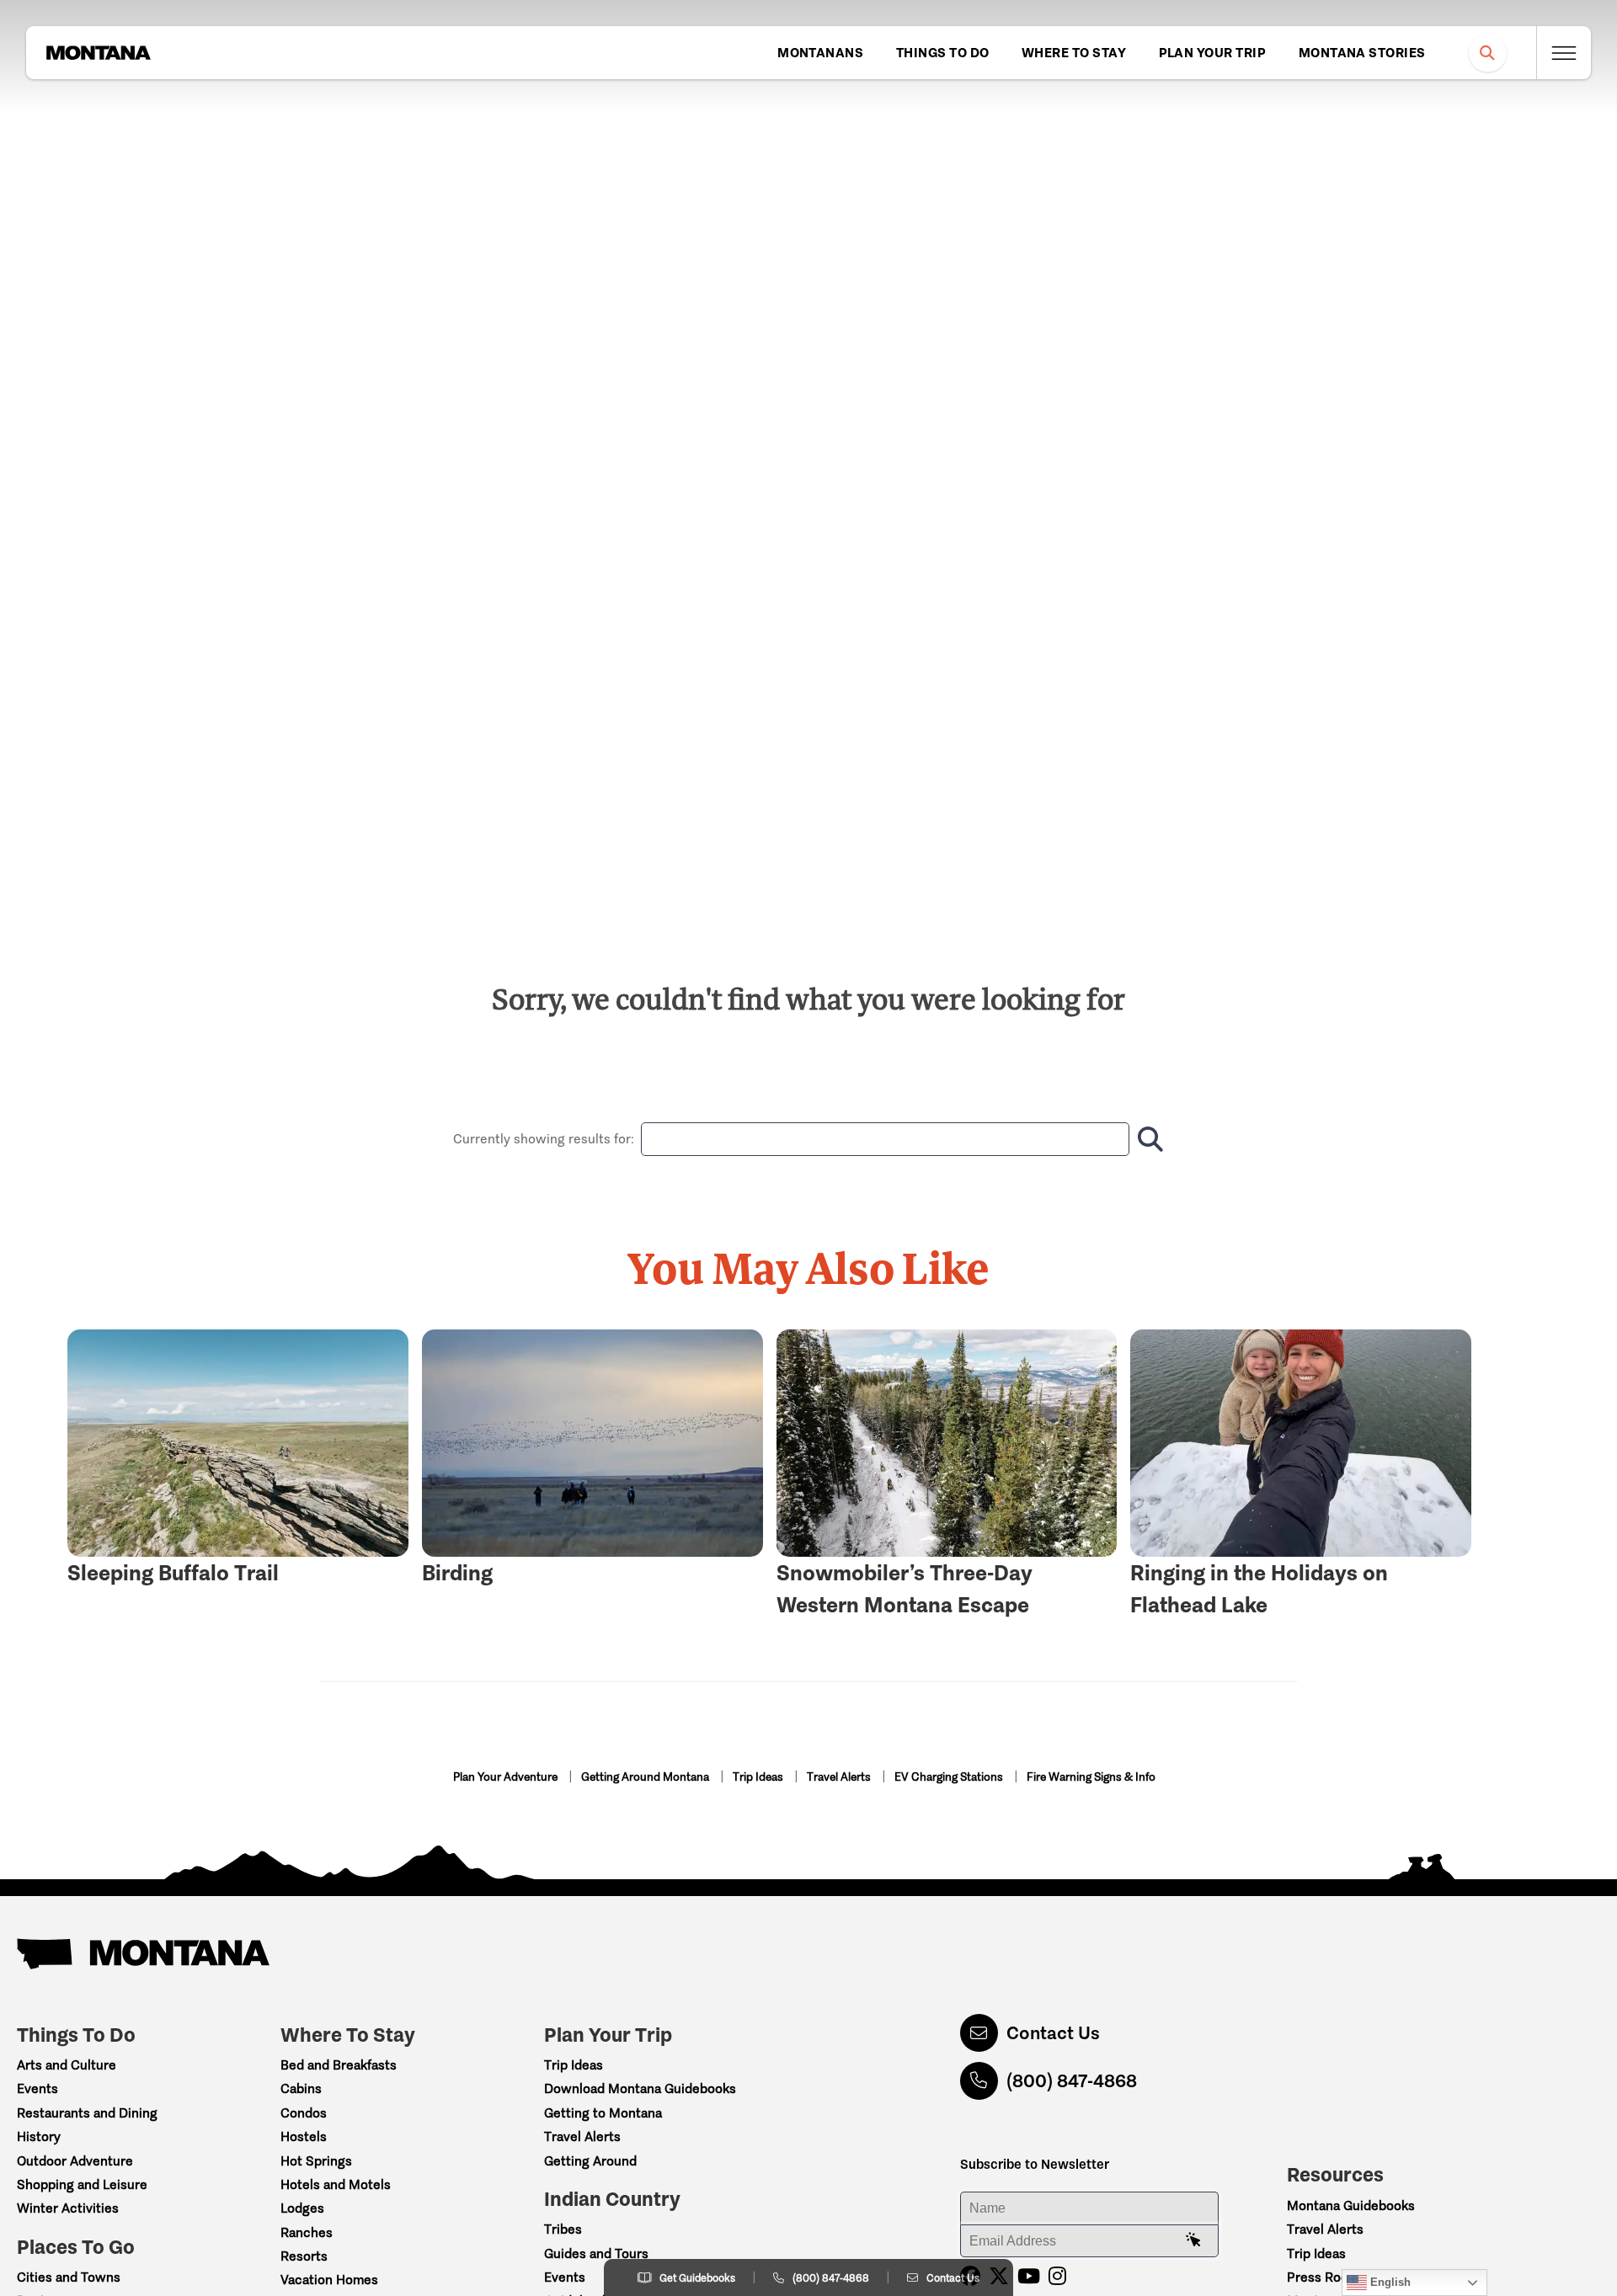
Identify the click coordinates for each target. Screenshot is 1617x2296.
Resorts (304, 2256)
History (39, 2136)
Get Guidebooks (697, 2278)
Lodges (302, 2208)
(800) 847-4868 (1072, 2081)
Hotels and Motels (336, 2184)
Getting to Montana (603, 2113)
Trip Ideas (759, 1777)
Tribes (563, 2229)
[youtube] (1029, 2276)
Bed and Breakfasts (339, 2065)
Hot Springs (316, 2161)
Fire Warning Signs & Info (1091, 1777)
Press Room (1323, 2277)
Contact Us (1053, 2033)
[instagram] (1057, 2276)
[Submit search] (1147, 1139)
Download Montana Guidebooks (640, 2088)
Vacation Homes (329, 2280)
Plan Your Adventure (507, 1777)
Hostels (304, 2136)
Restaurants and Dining (87, 2113)
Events (37, 2088)
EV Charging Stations (950, 1777)
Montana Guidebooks (1351, 2205)
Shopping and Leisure (82, 2184)
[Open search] (1488, 53)
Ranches (307, 2232)
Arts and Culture (67, 2065)
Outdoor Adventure (75, 2161)
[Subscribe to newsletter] (1193, 2240)
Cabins (301, 2088)
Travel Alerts (840, 1777)
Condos (304, 2113)
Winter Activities (68, 2208)
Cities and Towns (69, 2277)
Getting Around (590, 2161)
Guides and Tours (596, 2253)
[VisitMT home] (99, 53)
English (1389, 2282)
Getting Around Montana (646, 1777)
